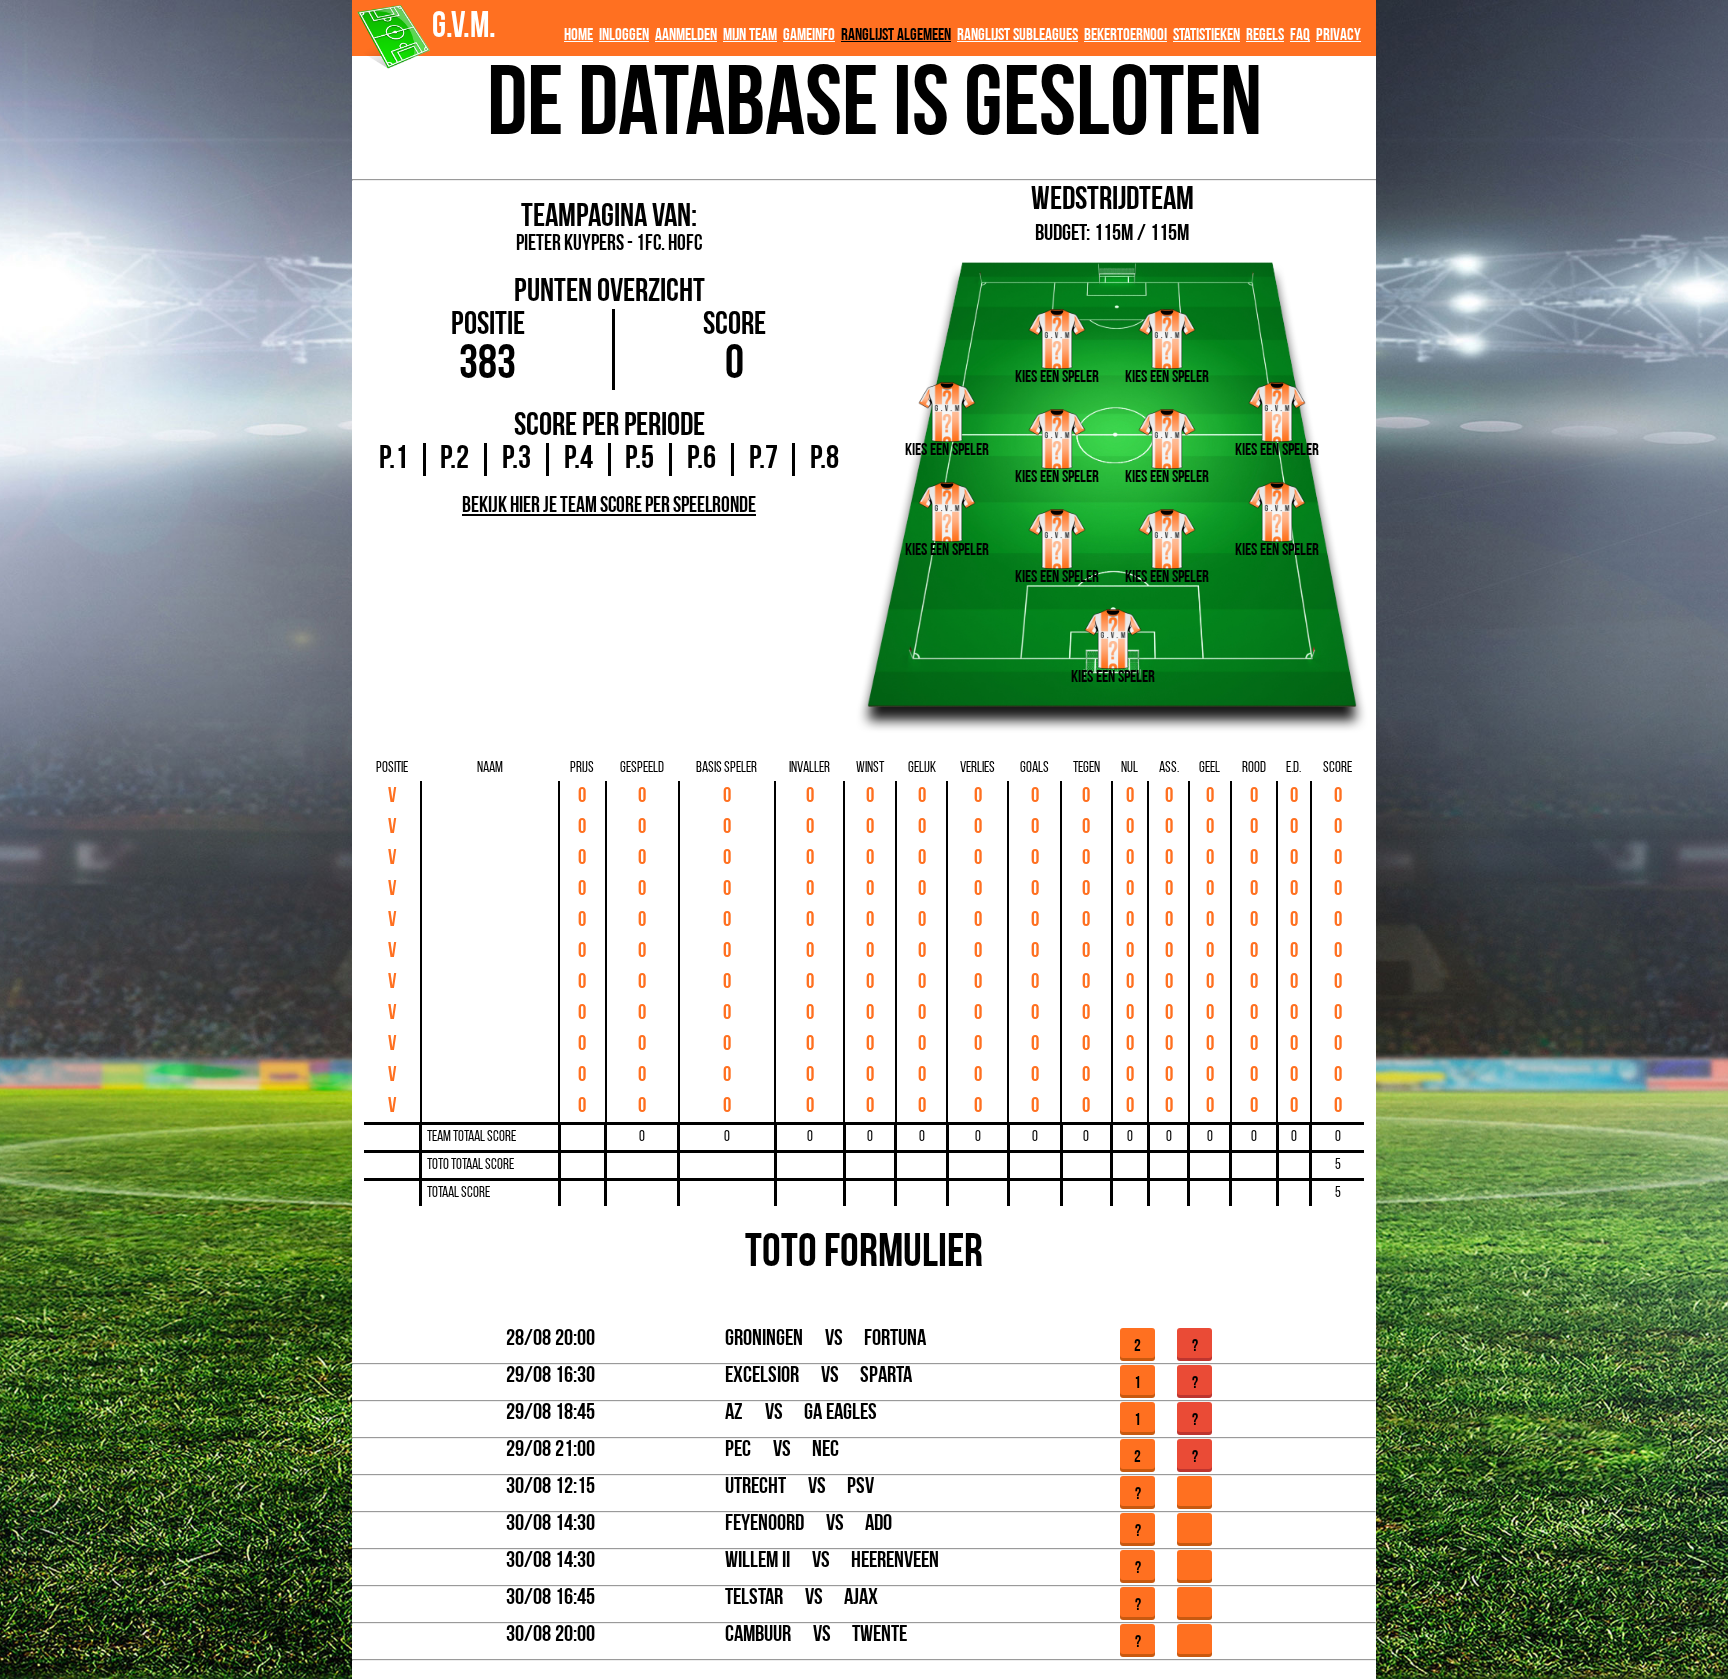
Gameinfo (809, 35)
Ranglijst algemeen (896, 35)
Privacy (1338, 35)
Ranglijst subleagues (1017, 35)
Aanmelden (686, 35)
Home (578, 35)
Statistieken (1206, 35)
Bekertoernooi (1125, 35)
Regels (1265, 35)
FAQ (1300, 35)
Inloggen (624, 35)
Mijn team (750, 35)
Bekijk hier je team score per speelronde (609, 506)
